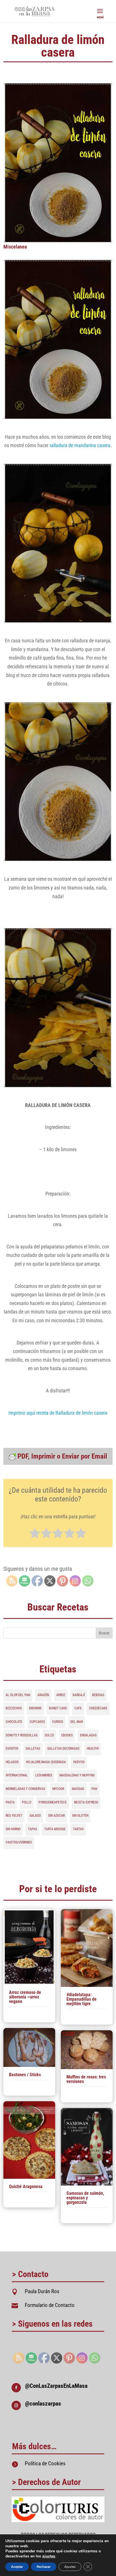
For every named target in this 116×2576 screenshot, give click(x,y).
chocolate (14, 1722)
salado (35, 1816)
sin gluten (80, 1816)
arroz (61, 1695)
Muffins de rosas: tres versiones (86, 2079)
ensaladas (88, 1735)
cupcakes (37, 1722)
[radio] (35, 1534)
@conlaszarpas (43, 2404)
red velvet (14, 1816)
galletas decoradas (63, 1749)
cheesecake (98, 1708)
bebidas (98, 1695)
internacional (17, 1775)
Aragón (43, 1695)
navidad (78, 1789)
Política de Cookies (45, 2463)
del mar (77, 1722)
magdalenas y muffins (77, 1775)
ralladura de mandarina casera (80, 445)
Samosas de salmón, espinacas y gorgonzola (85, 2198)
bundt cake (58, 1708)
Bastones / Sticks (25, 2075)
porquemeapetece (53, 1802)
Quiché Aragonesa (26, 2186)
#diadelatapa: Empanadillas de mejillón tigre (82, 1999)
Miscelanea (15, 247)
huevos (79, 1762)
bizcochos (14, 1708)
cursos (58, 1722)
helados (12, 1762)
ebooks (67, 1735)
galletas (33, 1749)
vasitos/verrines (19, 1842)
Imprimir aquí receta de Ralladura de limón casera (58, 1413)
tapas (32, 1829)
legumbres (44, 1775)
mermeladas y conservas (25, 1789)
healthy (93, 1749)
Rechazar (44, 2567)
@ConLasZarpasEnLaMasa (56, 2386)
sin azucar (56, 1816)
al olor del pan (18, 1695)
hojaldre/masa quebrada (46, 1762)
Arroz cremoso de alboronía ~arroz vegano (25, 1997)
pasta (10, 1802)
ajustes (49, 2556)
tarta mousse (55, 1829)
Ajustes (70, 2567)
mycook (58, 1789)
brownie (35, 1708)
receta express (86, 1802)
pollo (27, 1802)
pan (94, 1789)
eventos (12, 1749)
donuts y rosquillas (22, 1735)
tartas (78, 1829)
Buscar (104, 1633)
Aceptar (17, 2567)
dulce (49, 1735)
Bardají (79, 1695)
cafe (78, 1708)
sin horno (13, 1829)
